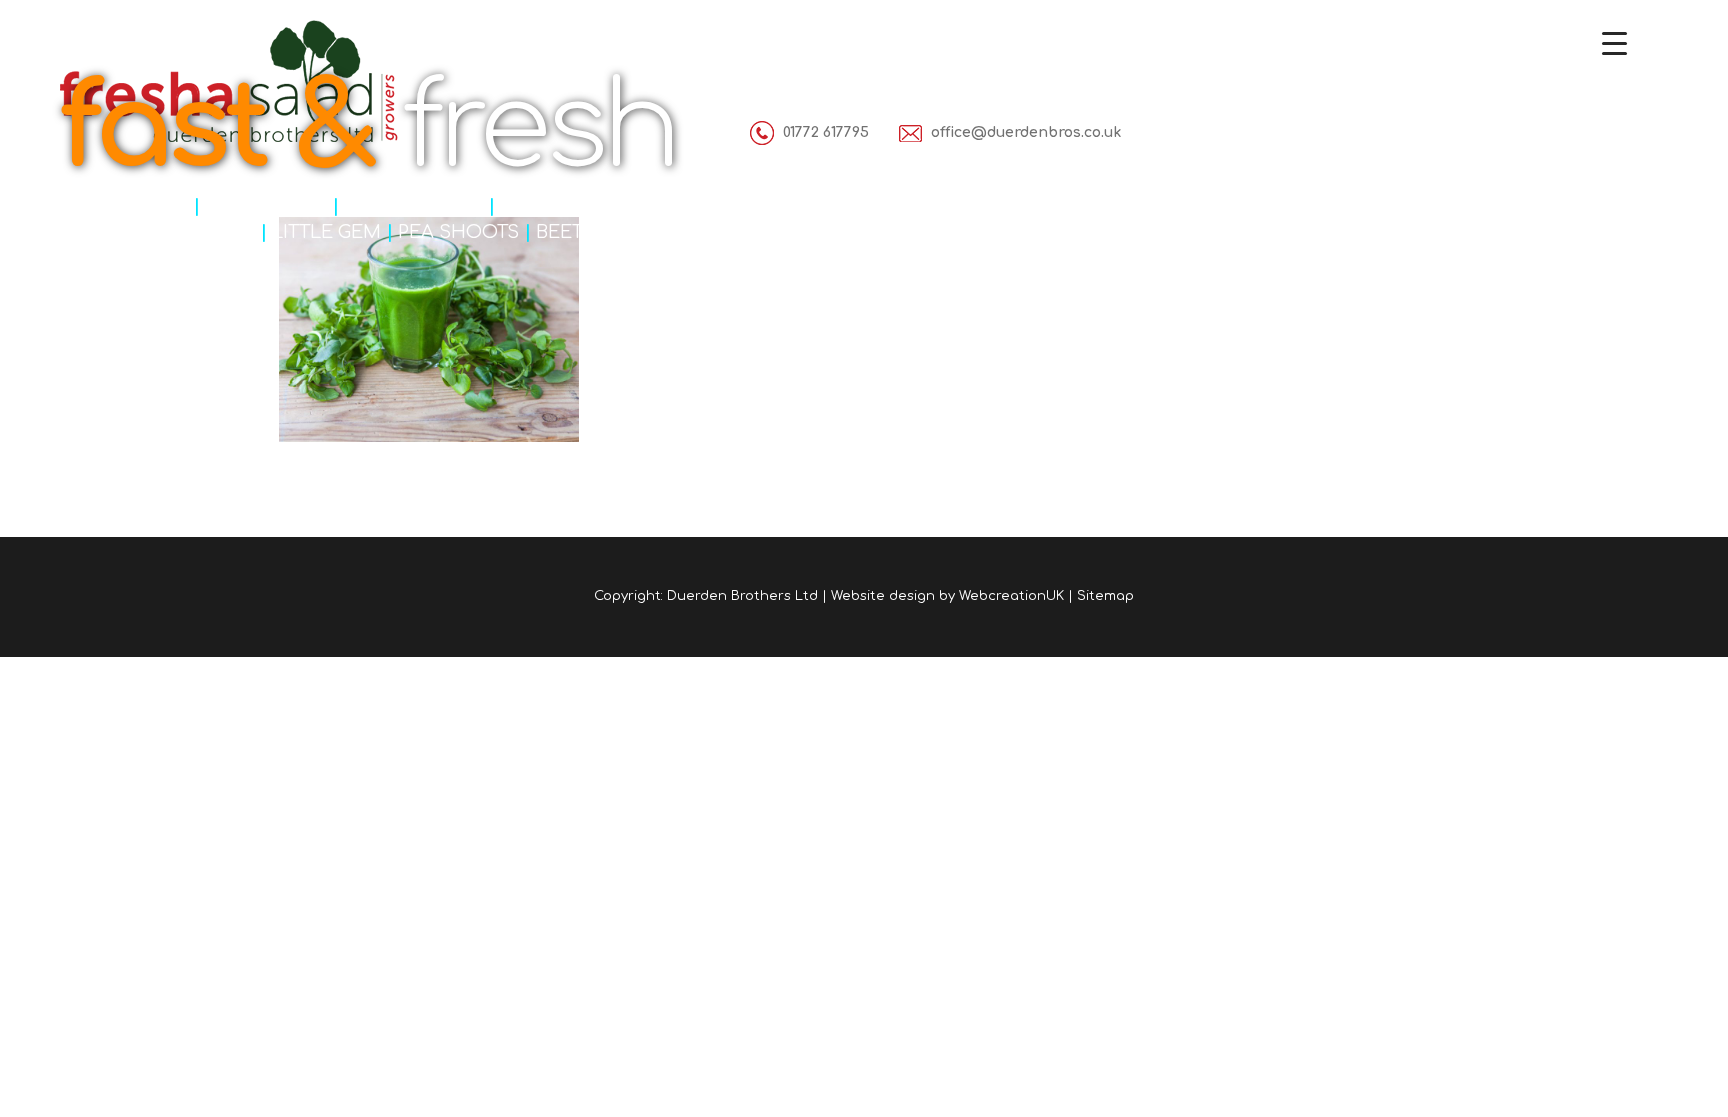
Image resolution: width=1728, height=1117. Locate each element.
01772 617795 (826, 132)
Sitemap (1105, 596)
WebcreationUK (1011, 596)
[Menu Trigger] (1614, 42)
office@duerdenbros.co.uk (1026, 132)
